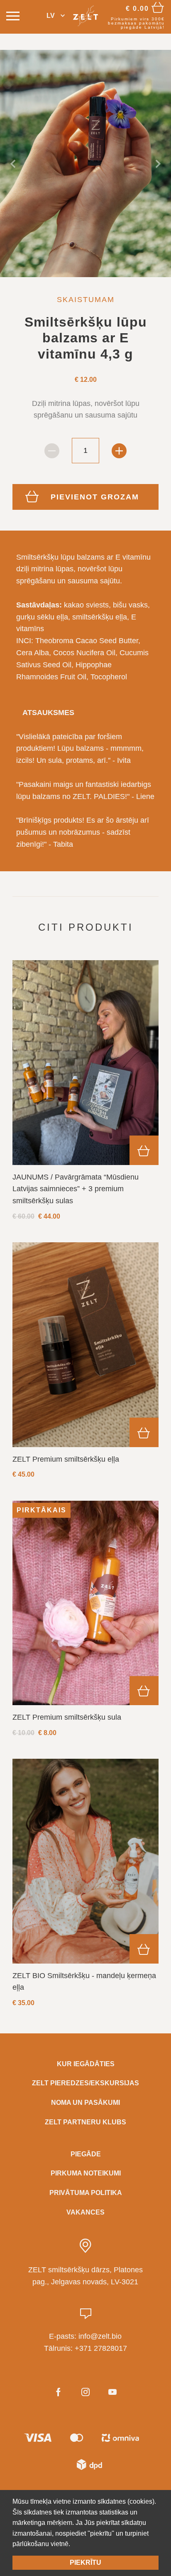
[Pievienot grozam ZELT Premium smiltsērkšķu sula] (144, 1691)
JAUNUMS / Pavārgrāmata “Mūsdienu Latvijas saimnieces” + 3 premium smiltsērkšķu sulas (76, 1189)
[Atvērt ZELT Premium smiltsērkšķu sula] (85, 1603)
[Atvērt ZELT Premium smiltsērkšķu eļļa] (85, 1345)
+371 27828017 (101, 2348)
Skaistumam (86, 300)
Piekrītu (85, 2562)
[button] (56, 16)
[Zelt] (86, 16)
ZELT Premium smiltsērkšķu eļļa (66, 1459)
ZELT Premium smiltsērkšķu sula (67, 1717)
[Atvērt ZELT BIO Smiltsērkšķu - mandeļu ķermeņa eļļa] (85, 1861)
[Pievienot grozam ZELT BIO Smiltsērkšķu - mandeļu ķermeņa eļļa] (144, 1949)
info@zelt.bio (100, 2336)
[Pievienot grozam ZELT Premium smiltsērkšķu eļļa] (144, 1432)
